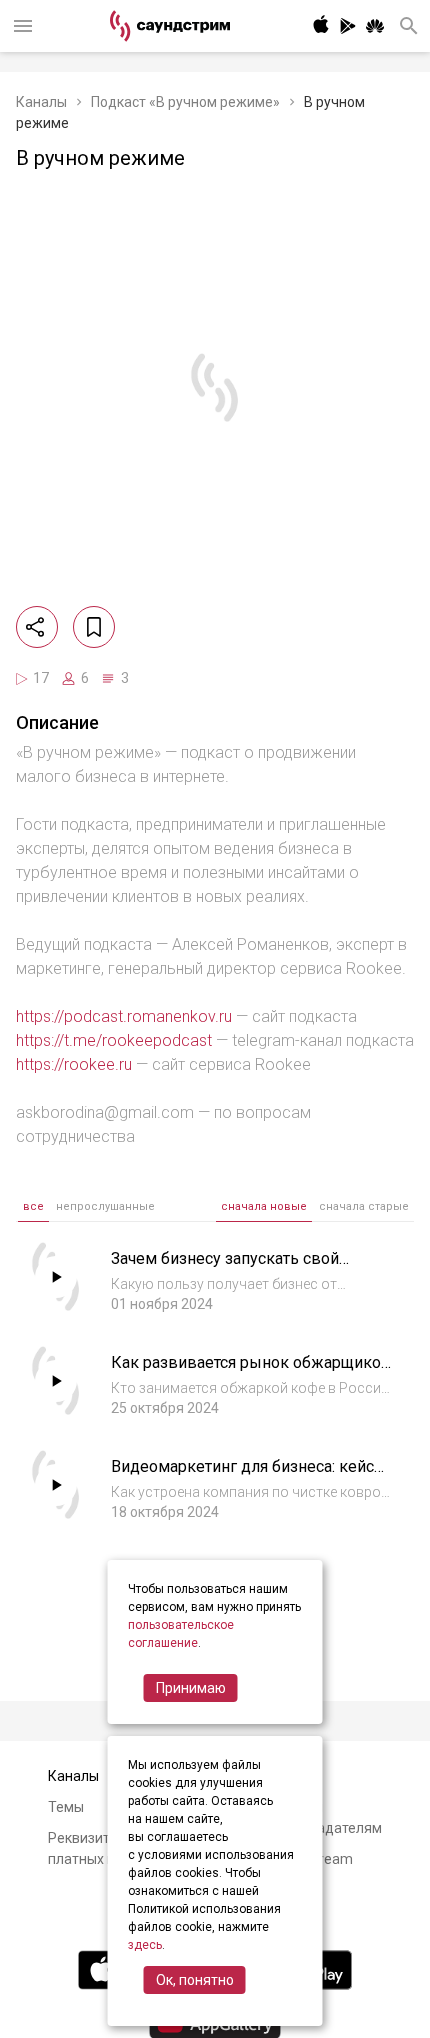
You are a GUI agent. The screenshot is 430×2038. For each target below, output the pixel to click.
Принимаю (191, 1688)
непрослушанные (105, 1206)
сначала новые (264, 1206)
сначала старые (364, 1206)
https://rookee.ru (74, 1064)
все (33, 1206)
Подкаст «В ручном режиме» (185, 102)
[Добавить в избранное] (94, 627)
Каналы (41, 102)
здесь (145, 1945)
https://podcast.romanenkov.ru (124, 1016)
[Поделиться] (37, 627)
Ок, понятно (195, 1980)
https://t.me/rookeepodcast (114, 1040)
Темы (66, 1807)
